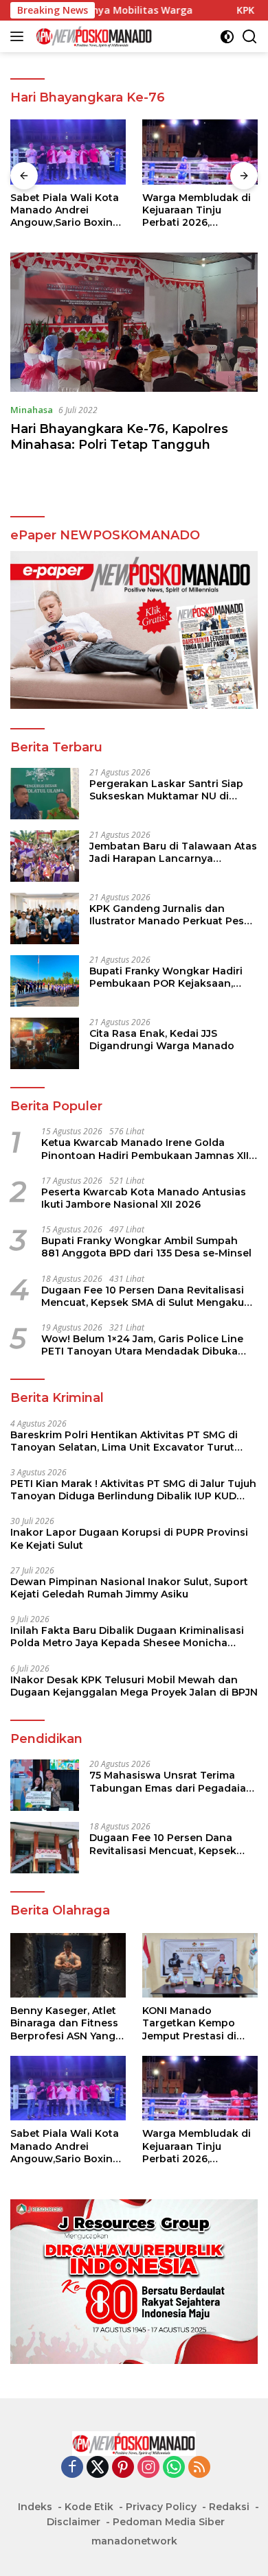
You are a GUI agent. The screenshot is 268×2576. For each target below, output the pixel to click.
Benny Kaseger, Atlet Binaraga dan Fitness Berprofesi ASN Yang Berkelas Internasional (68, 2023)
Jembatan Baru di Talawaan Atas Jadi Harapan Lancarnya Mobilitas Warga (173, 852)
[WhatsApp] (174, 2468)
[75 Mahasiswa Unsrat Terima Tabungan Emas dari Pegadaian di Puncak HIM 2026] (45, 1785)
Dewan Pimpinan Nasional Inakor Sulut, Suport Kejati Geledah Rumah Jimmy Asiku (129, 1588)
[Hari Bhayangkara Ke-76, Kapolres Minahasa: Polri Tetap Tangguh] (134, 322)
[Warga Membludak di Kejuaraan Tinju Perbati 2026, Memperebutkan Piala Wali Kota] (200, 152)
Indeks (35, 2507)
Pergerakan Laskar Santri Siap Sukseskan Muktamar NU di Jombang (166, 790)
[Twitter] (98, 2468)
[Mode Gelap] (227, 37)
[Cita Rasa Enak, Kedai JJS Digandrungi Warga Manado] (45, 1043)
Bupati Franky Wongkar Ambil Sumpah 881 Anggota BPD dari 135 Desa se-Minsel (146, 1247)
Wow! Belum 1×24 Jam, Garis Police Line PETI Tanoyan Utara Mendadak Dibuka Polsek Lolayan (142, 1345)
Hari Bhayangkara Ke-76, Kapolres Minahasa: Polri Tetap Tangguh (119, 437)
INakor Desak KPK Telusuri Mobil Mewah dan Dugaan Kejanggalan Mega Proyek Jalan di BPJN (134, 1686)
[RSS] (199, 2468)
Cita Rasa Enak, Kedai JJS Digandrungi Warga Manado (162, 1040)
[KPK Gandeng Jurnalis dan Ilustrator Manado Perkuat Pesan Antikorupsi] (45, 918)
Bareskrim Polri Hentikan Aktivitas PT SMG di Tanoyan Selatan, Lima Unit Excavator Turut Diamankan (124, 1441)
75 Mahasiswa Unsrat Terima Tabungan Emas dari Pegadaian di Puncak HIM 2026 (171, 1781)
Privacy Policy (161, 2507)
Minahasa (32, 410)
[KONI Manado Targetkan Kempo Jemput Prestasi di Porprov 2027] (200, 1966)
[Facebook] (72, 2468)
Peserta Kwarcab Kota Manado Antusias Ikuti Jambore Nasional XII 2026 (144, 1198)
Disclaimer (74, 2522)
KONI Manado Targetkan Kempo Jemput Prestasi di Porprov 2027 (189, 2023)
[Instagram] (148, 2468)
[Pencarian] (250, 37)
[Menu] (20, 36)
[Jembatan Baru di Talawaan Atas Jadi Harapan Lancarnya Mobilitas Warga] (45, 856)
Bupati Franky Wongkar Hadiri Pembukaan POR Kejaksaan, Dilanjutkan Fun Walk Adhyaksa (170, 977)
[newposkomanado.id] (92, 36)
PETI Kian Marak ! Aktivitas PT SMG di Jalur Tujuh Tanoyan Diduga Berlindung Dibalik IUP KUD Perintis (133, 1490)
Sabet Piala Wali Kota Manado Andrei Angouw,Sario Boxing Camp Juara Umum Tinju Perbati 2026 (65, 210)
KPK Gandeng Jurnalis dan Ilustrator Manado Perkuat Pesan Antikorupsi (173, 915)
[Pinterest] (123, 2468)
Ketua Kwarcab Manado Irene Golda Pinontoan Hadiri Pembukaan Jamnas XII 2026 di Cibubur (145, 1149)
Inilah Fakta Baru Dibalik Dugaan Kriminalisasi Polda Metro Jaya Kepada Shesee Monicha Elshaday (127, 1637)
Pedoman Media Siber (169, 2522)
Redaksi (229, 2507)
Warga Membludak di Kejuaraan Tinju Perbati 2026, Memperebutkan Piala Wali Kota (198, 210)
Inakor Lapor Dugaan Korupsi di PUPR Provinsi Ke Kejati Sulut (129, 1538)
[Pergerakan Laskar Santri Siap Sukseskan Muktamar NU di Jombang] (45, 794)
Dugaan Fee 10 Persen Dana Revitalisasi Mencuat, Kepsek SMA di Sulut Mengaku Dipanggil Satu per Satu (143, 1296)
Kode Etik (89, 2507)
